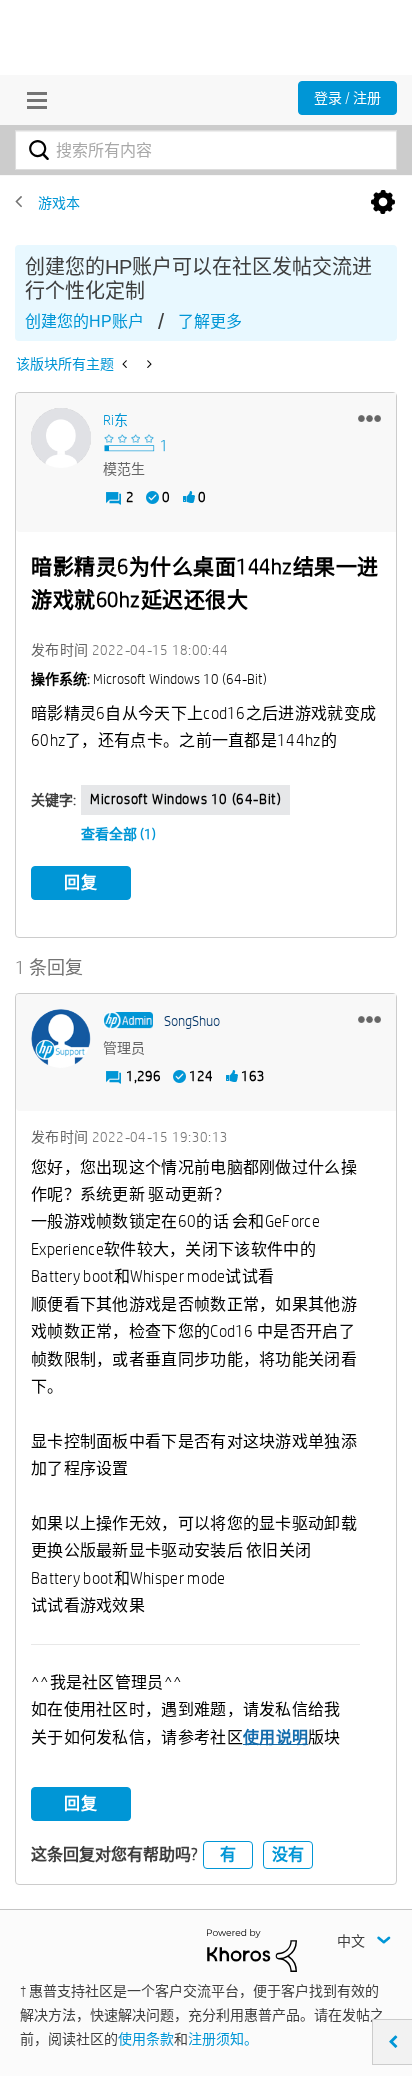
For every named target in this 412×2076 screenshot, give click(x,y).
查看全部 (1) (118, 834)
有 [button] (228, 1854)
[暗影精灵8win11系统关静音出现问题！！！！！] (126, 364)
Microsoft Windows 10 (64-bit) (185, 799)
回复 (81, 882)
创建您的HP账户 (84, 321)
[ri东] (61, 438)
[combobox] (206, 150)
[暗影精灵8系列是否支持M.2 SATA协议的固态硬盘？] (147, 364)
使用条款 (146, 2039)
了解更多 (210, 321)
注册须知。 (223, 2039)
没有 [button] (288, 1854)
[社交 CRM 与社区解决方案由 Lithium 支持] (252, 1949)
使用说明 (275, 1737)
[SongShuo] (61, 1039)
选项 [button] (383, 203)
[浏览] (32, 100)
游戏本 (59, 203)
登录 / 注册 (347, 98)
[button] (369, 418)
